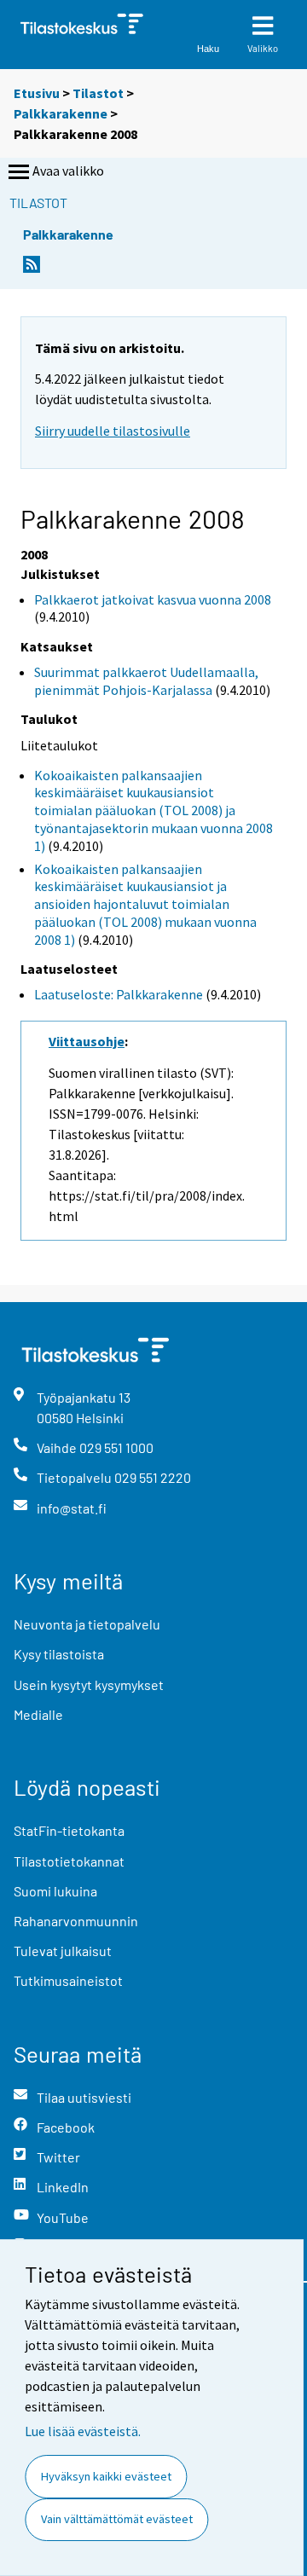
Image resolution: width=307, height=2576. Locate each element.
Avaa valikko (68, 171)
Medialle (38, 1714)
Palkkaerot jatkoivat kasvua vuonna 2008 (153, 599)
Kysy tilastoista (59, 1654)
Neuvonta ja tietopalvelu (87, 1624)
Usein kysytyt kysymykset (89, 1685)
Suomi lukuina (55, 1891)
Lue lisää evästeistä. (83, 2431)
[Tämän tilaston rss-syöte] (32, 269)
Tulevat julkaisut (63, 1951)
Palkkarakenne (61, 113)
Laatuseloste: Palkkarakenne (119, 994)
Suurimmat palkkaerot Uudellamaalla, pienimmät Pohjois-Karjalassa (146, 681)
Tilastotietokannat (69, 1861)
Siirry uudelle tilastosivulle (113, 431)
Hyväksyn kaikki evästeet (106, 2476)
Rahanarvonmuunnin (76, 1921)
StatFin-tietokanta (69, 1830)
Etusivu (37, 93)
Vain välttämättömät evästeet (117, 2519)
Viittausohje (87, 1041)
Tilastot (98, 93)
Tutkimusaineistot (68, 1980)
